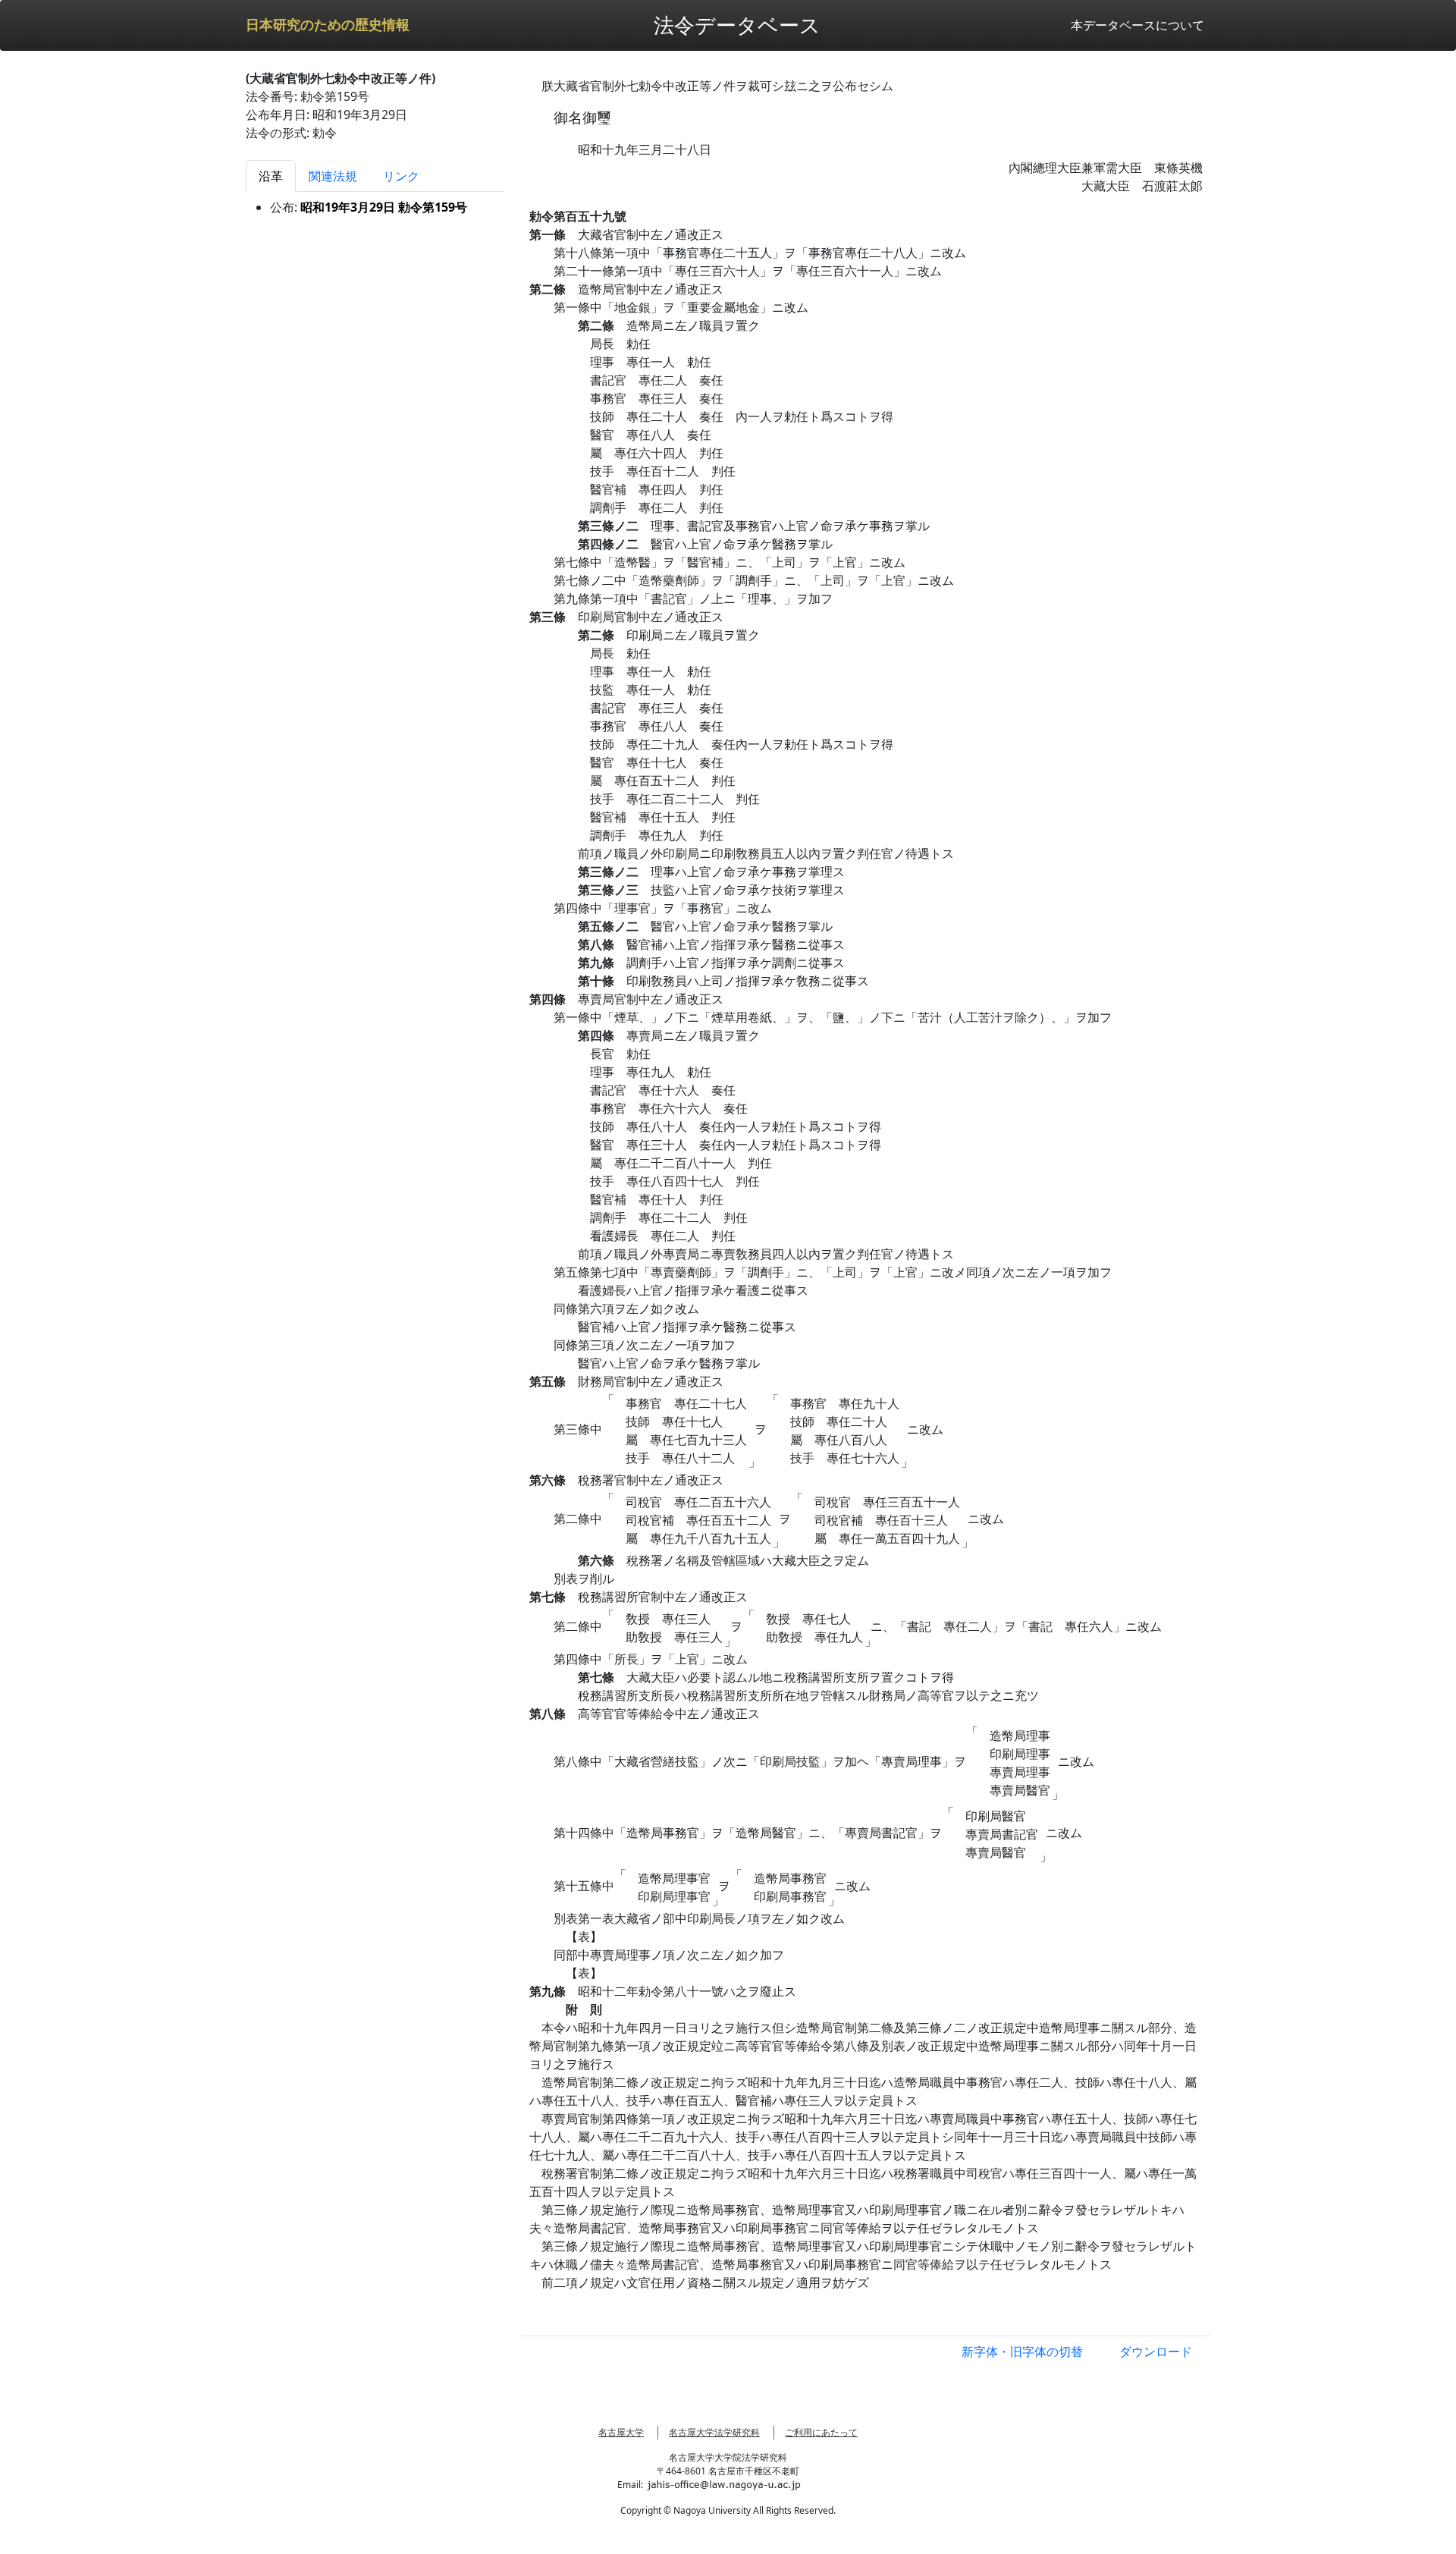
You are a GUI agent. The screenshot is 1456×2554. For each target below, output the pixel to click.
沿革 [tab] (271, 176)
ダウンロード (1156, 2351)
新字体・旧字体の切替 (1022, 2351)
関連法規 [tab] (333, 176)
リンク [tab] (401, 176)
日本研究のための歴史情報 (328, 25)
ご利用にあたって (821, 2432)
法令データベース (737, 25)
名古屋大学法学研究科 (714, 2432)
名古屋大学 (621, 2432)
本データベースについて (1137, 25)
